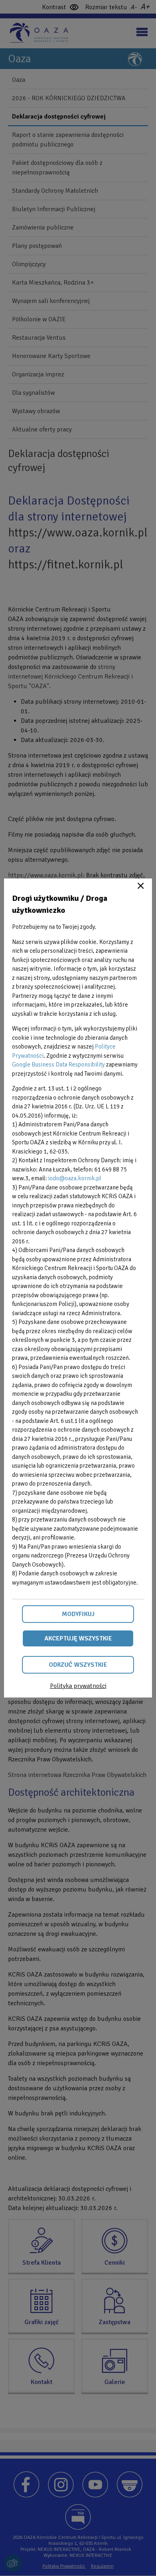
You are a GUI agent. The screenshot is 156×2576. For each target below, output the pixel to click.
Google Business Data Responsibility (58, 1064)
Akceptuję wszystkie (78, 1638)
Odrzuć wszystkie (78, 1665)
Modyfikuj (78, 1614)
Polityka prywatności (78, 1686)
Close (141, 886)
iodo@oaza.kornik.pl (75, 1178)
